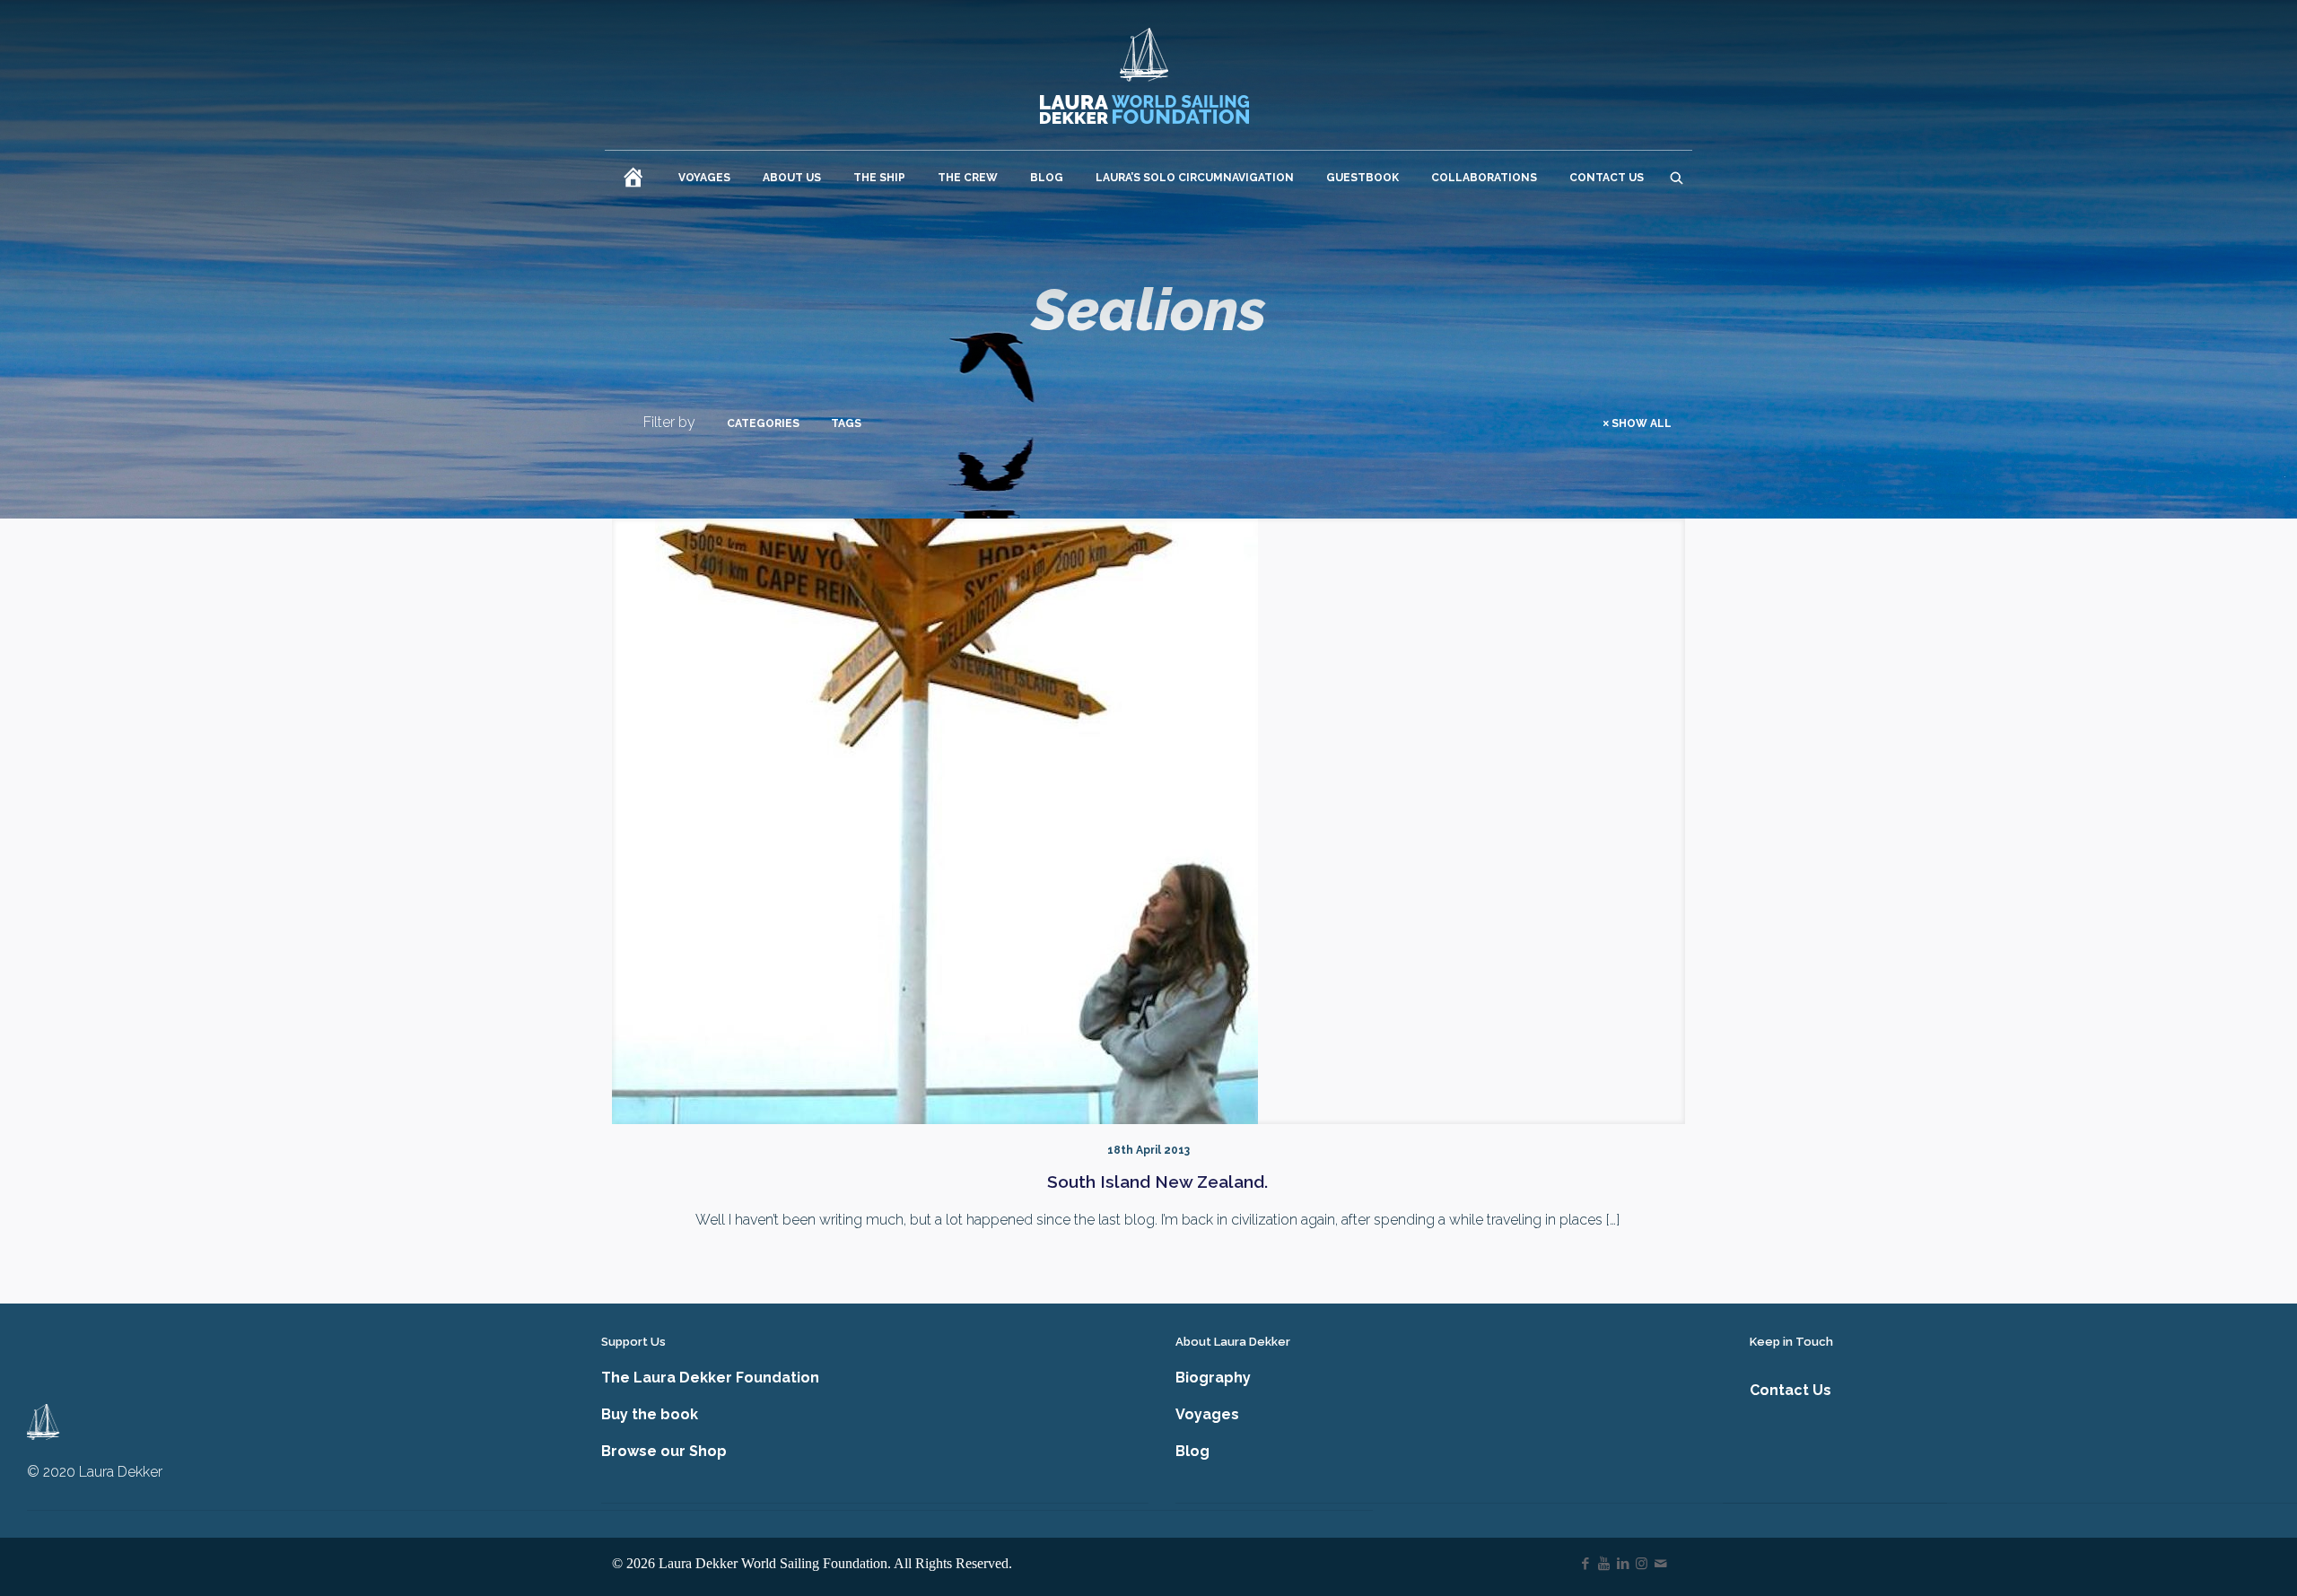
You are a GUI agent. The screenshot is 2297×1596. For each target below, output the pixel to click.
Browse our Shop (664, 1451)
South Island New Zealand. (1157, 1182)
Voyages (1207, 1414)
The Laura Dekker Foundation (710, 1378)
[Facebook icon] (1585, 1564)
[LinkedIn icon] (1623, 1564)
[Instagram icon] (1642, 1564)
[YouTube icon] (1604, 1564)
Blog (1192, 1451)
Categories (763, 423)
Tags (846, 423)
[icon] (1660, 1564)
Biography (1213, 1378)
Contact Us (1790, 1390)
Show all (1642, 423)
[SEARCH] (1676, 178)
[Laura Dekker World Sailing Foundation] (1144, 75)
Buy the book (650, 1414)
